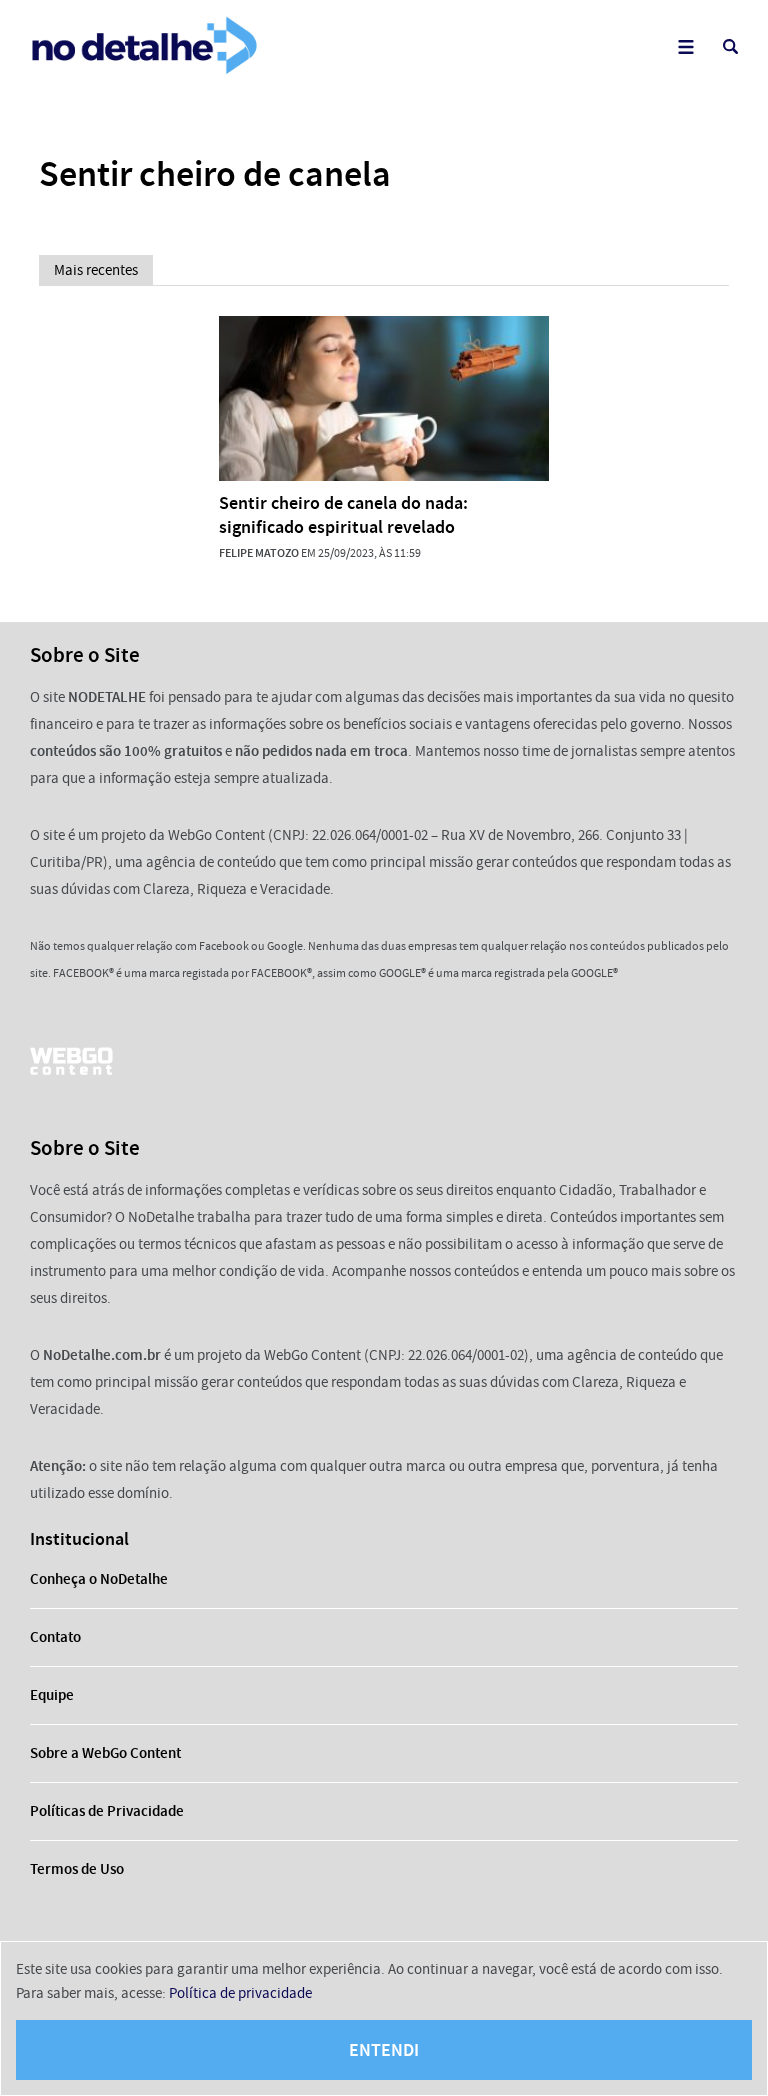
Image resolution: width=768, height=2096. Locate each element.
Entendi (384, 2050)
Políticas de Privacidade (107, 1811)
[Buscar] (730, 46)
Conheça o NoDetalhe (99, 1579)
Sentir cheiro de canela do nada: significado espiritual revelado (343, 515)
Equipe (52, 1695)
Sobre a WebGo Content (105, 1753)
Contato (55, 1637)
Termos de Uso (77, 1869)
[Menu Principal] (685, 46)
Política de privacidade (240, 1993)
